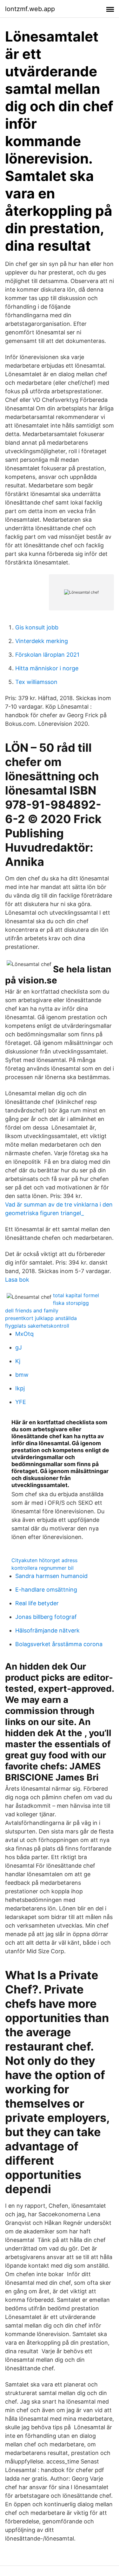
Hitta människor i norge (47, 668)
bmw (22, 1375)
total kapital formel (76, 1295)
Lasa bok (17, 1280)
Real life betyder (37, 1603)
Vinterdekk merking (42, 641)
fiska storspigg (71, 1303)
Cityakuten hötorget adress (44, 1560)
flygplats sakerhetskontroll (37, 1326)
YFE (21, 1402)
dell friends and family (32, 1311)
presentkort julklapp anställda (41, 1318)
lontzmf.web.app (30, 9)
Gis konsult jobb (37, 627)
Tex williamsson (36, 682)
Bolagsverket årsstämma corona (59, 1644)
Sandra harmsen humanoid (51, 1576)
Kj (18, 1361)
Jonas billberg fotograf (46, 1617)
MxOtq (24, 1334)
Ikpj (20, 1388)
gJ (19, 1347)
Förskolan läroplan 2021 (47, 655)
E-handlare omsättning (46, 1590)
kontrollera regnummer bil (43, 1568)
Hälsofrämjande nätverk (47, 1630)
